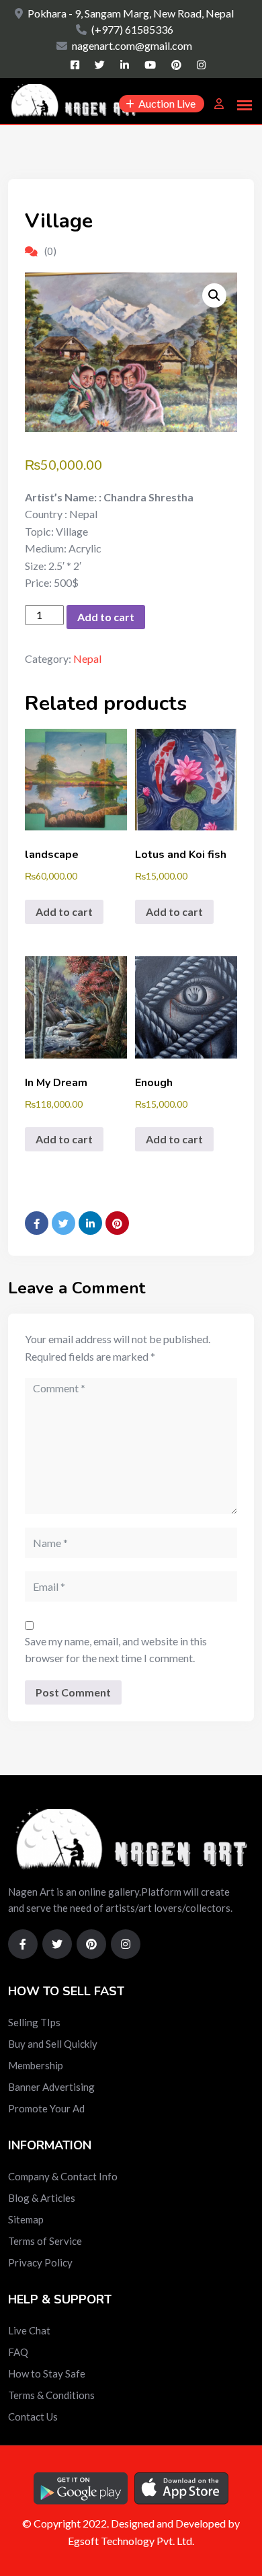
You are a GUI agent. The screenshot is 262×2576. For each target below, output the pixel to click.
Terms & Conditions (51, 2395)
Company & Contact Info (63, 2176)
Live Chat (29, 2330)
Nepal (87, 658)
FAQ (18, 2352)
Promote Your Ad (46, 2108)
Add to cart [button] (64, 911)
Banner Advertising (51, 2087)
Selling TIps (34, 2022)
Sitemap (26, 2219)
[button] (214, 295)
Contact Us (33, 2417)
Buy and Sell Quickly (53, 2044)
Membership (36, 2065)
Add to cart (106, 617)
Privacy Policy (40, 2262)
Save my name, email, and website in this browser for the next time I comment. (116, 1650)
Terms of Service (45, 2241)
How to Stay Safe (47, 2373)
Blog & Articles (42, 2198)
